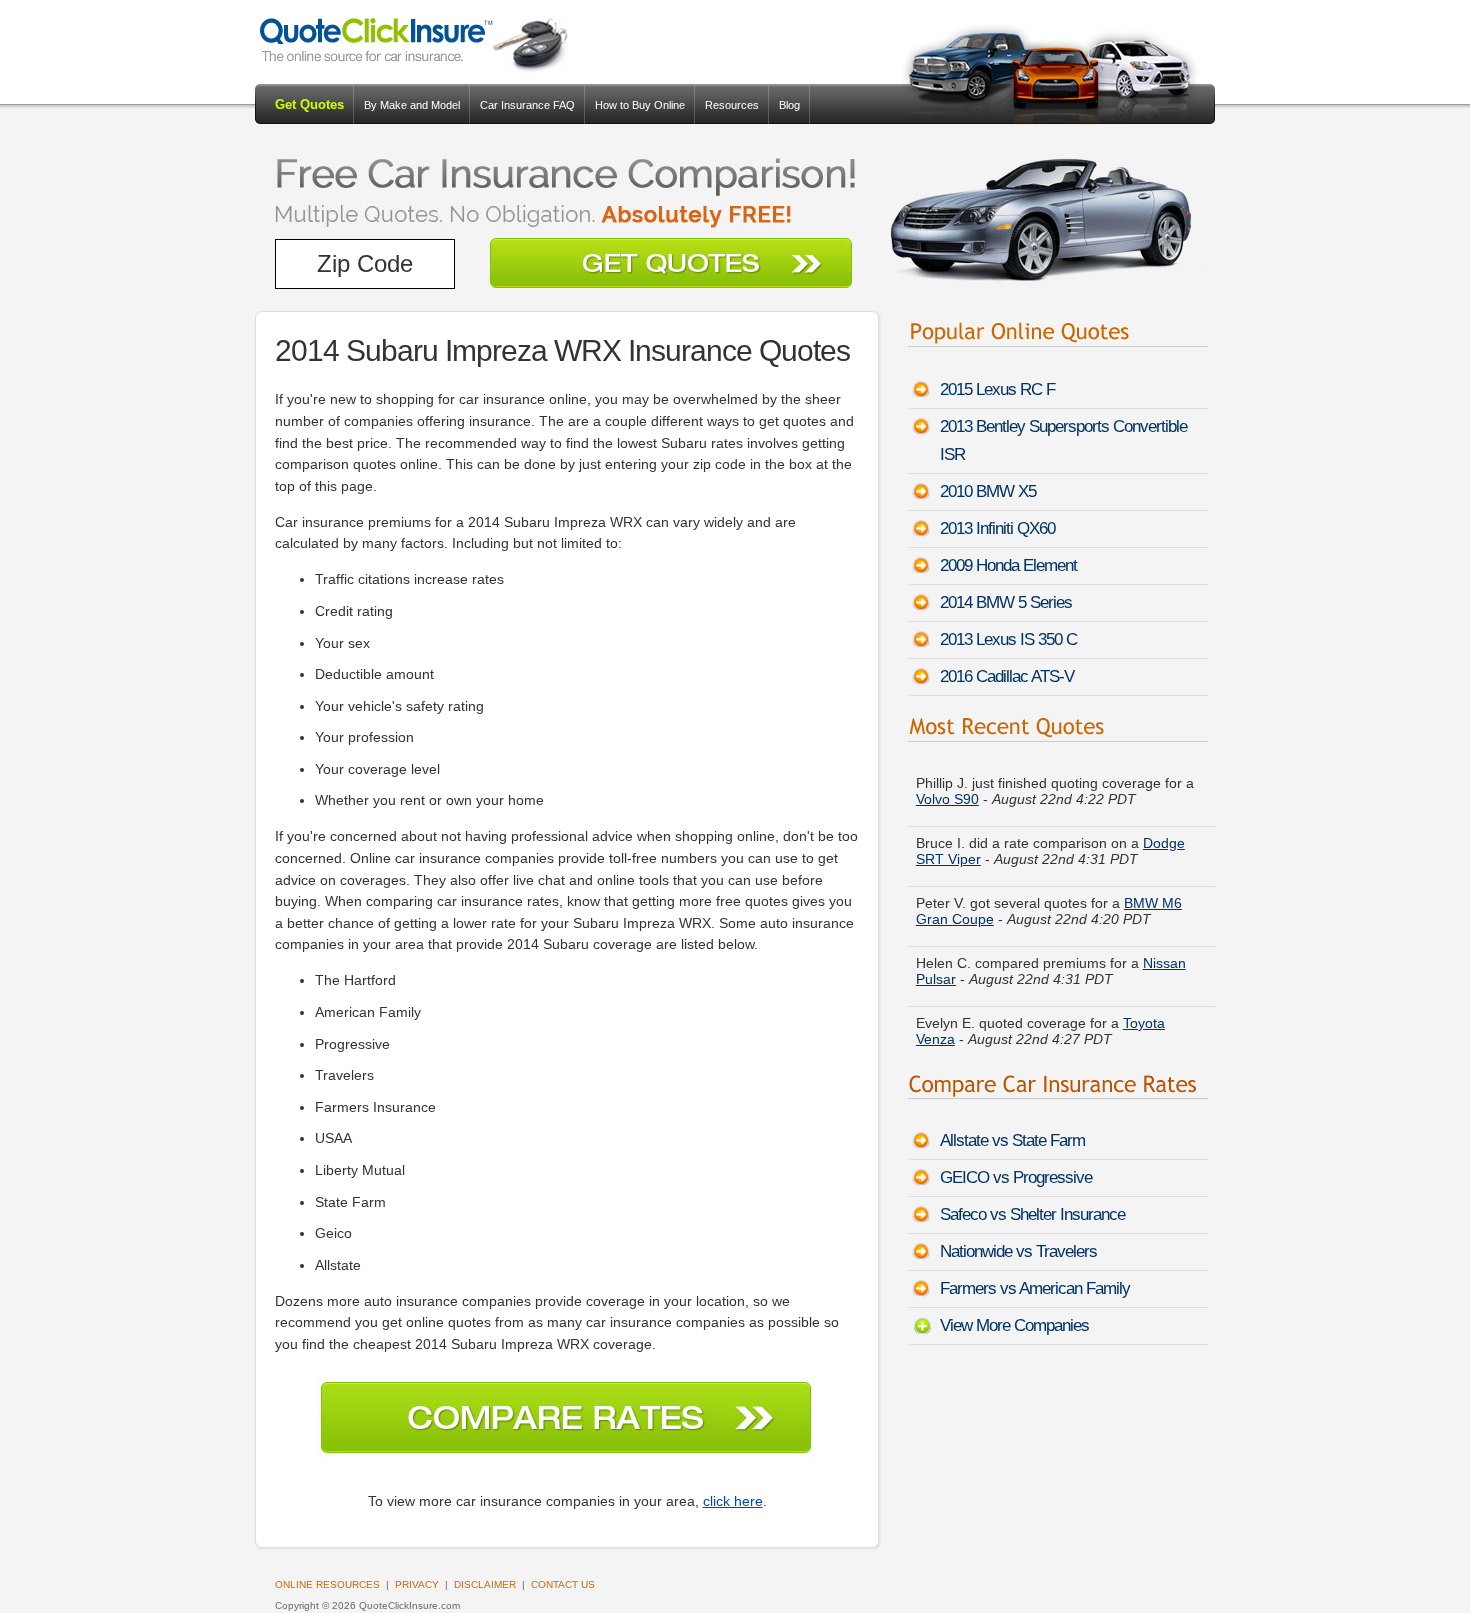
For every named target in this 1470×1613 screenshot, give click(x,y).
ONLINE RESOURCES (327, 1584)
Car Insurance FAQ (527, 105)
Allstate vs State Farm (1012, 1140)
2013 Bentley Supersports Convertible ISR (1063, 440)
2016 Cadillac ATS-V (1007, 676)
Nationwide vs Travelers (1018, 1251)
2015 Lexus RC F (997, 389)
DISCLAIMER (485, 1584)
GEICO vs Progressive (1016, 1177)
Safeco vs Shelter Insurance (1032, 1214)
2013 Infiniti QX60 (997, 528)
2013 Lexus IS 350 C (1008, 639)
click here (733, 1501)
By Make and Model (412, 105)
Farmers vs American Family (1035, 1288)
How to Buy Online (640, 105)
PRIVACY (417, 1584)
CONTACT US (563, 1584)
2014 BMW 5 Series (1006, 602)
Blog (789, 105)
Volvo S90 (947, 799)
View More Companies (1014, 1325)
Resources (732, 105)
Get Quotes (309, 104)
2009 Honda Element (1008, 565)
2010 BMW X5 (988, 491)
